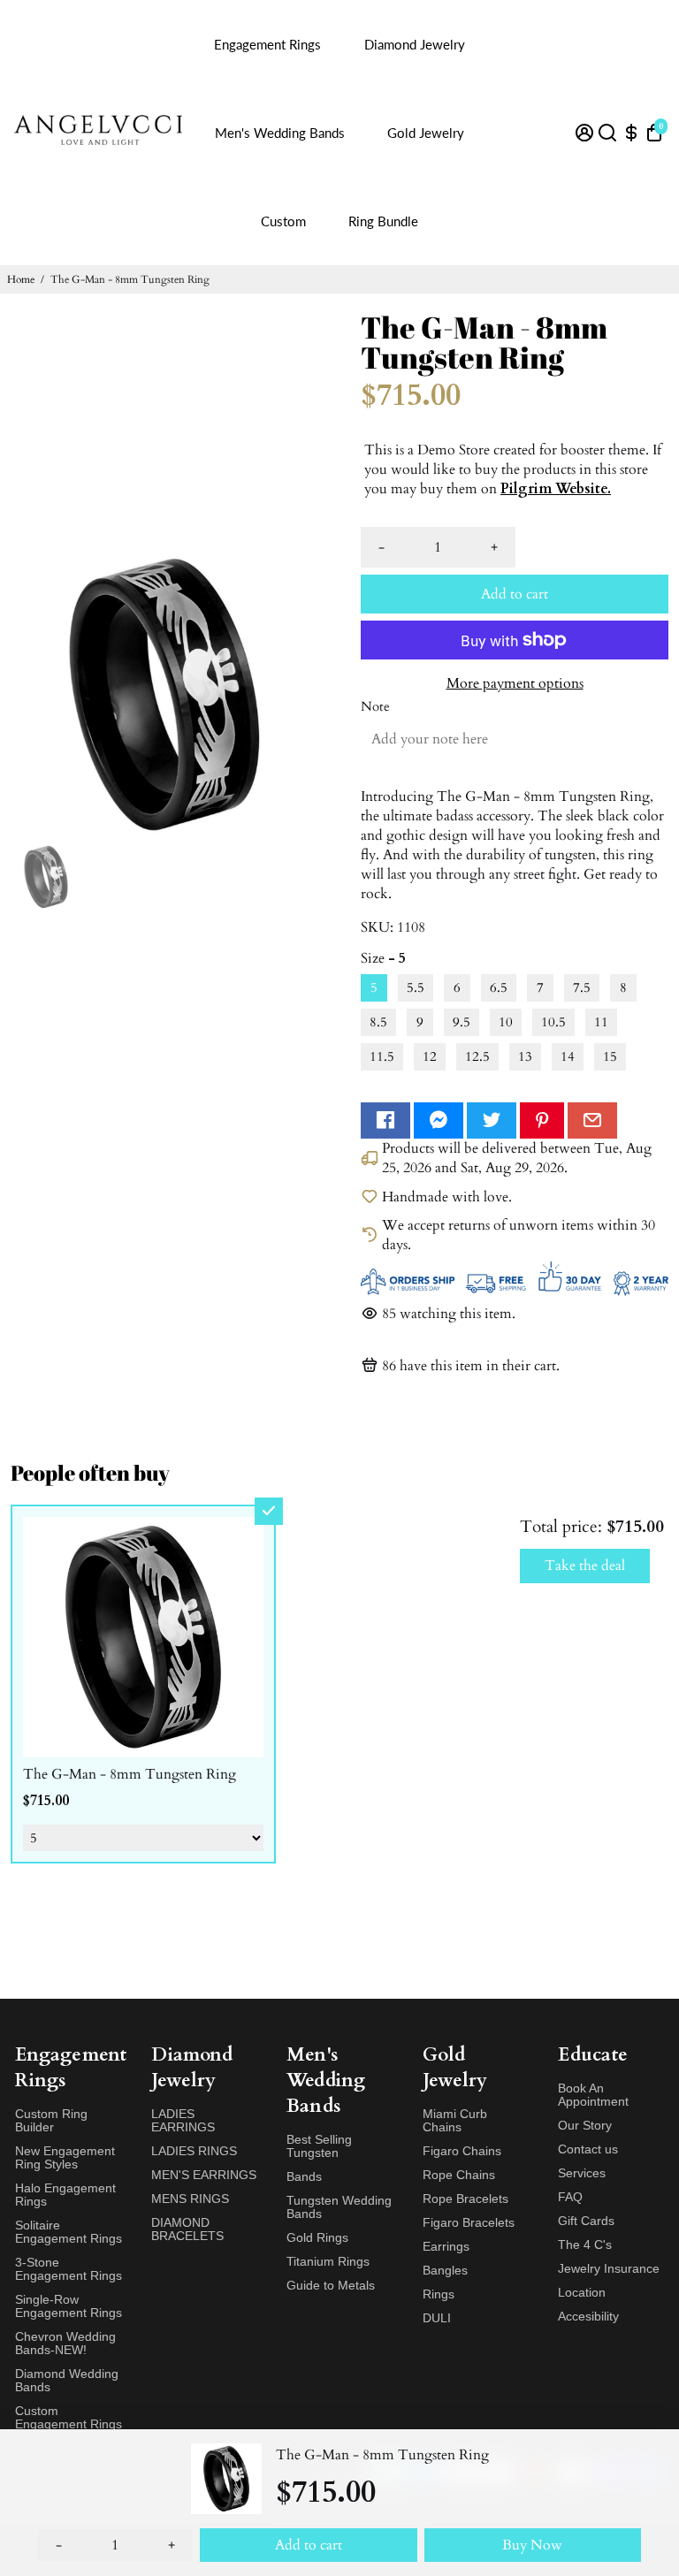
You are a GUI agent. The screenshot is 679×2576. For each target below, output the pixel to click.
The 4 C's (585, 2245)
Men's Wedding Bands (280, 133)
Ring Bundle (383, 221)
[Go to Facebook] (385, 1120)
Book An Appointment (593, 2095)
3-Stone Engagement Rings (69, 2269)
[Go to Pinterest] (542, 1120)
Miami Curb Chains (455, 2121)
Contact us (588, 2149)
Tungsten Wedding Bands (339, 2207)
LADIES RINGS (194, 2151)
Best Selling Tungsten (319, 2146)
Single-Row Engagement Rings (69, 2306)
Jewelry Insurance (609, 2269)
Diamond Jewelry (415, 44)
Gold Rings (317, 2238)
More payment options (515, 683)
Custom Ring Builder (51, 2121)
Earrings (446, 2247)
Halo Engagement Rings (65, 2195)
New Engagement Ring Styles (65, 2158)
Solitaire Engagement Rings (69, 2232)
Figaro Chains (462, 2151)
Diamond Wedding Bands (67, 2381)
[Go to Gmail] (592, 1120)
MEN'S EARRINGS (204, 2175)
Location (582, 2293)
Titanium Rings (328, 2262)
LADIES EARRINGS (183, 2121)
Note (375, 707)
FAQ (570, 2197)
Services (582, 2173)
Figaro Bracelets (469, 2223)
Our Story (585, 2126)
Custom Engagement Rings (69, 2418)
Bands (304, 2177)
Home (21, 279)
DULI (437, 2318)
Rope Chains (459, 2175)
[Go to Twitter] (492, 1120)
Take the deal (585, 1566)
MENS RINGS (190, 2199)
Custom (283, 221)
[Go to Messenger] (439, 1120)
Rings (439, 2294)
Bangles (445, 2271)
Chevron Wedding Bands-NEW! (65, 2344)
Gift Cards (586, 2221)
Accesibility (588, 2317)
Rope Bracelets (465, 2199)
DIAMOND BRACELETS (187, 2229)
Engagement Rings (267, 44)
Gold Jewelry (426, 133)
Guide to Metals (331, 2286)
